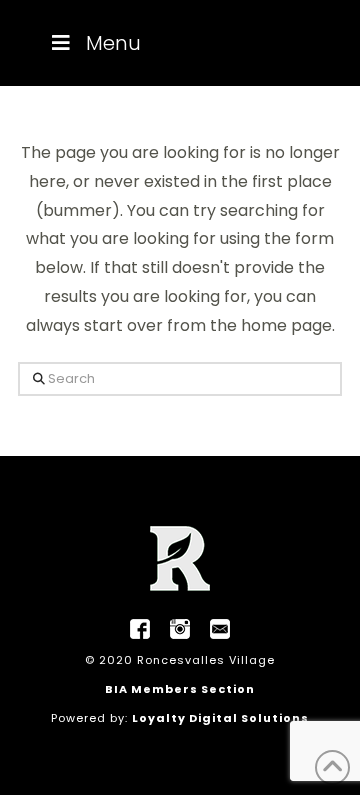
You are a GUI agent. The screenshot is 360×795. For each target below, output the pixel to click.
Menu (113, 43)
